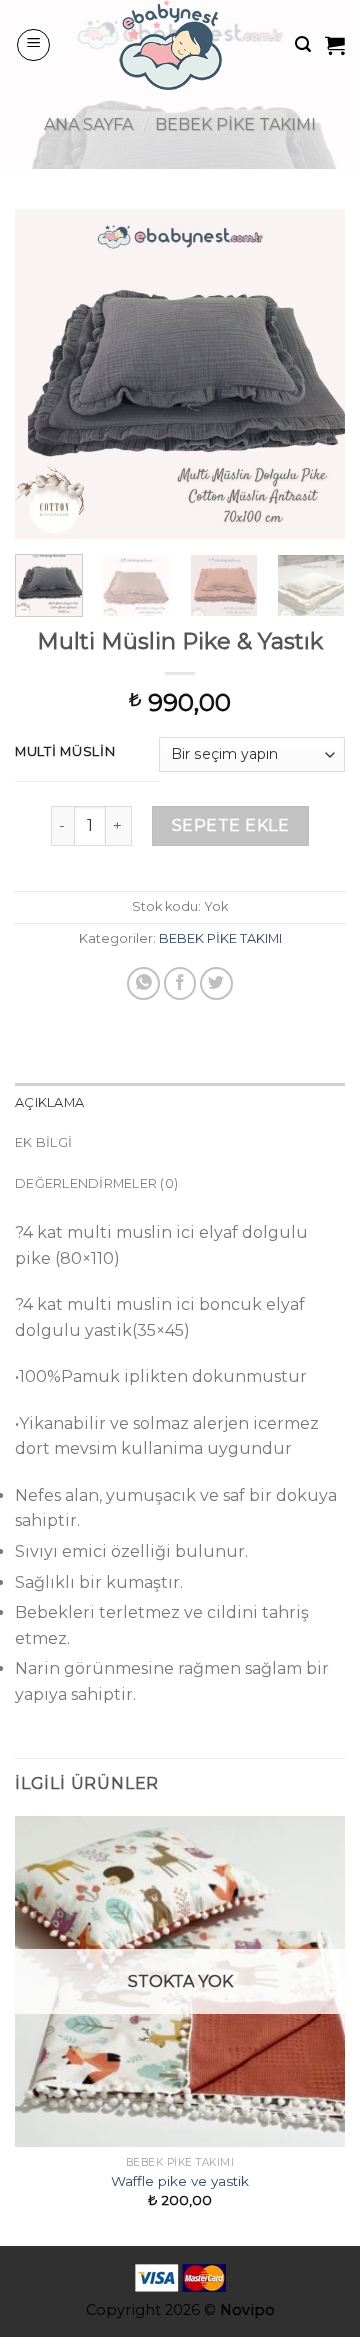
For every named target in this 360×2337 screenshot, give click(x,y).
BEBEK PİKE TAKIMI (235, 124)
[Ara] (303, 44)
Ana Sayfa (88, 124)
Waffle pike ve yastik (180, 2181)
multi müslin (65, 752)
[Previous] (47, 374)
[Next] (313, 374)
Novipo (247, 2310)
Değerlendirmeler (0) (96, 1183)
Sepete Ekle (230, 825)
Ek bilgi (43, 1142)
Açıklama (49, 1102)
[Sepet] (335, 45)
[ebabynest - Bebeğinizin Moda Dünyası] (173, 45)
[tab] (180, 1103)
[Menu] (33, 45)
